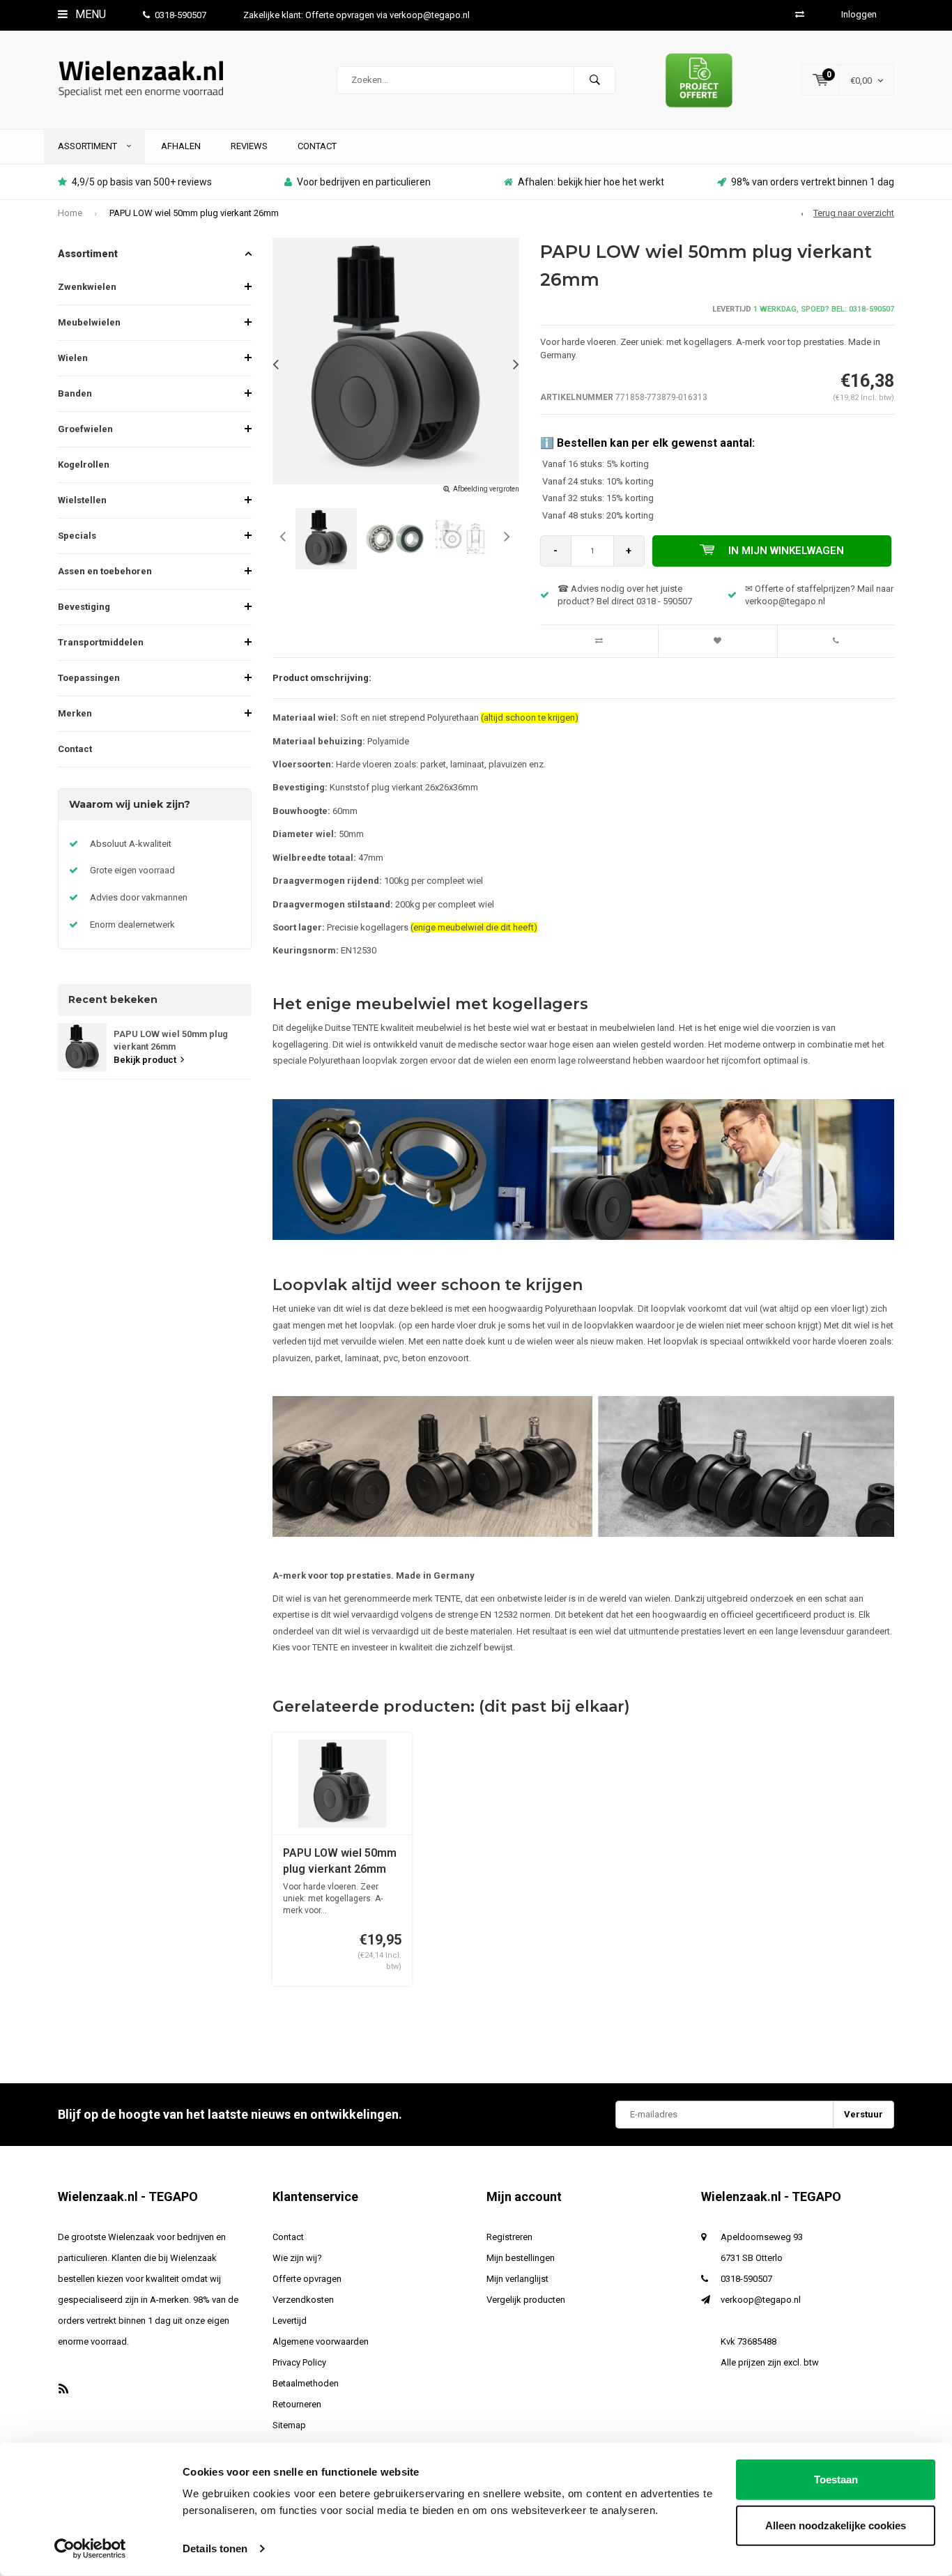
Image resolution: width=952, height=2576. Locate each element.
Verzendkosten (303, 2300)
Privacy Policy (299, 2362)
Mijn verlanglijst (517, 2279)
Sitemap (289, 2425)
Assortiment (89, 146)
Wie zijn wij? (297, 2258)
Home (70, 213)
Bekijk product (145, 1060)
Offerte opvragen (307, 2279)
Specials (77, 536)
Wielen (73, 358)
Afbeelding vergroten (486, 489)
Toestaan (836, 2479)
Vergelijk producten (526, 2300)
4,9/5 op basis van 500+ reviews (142, 182)
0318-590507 (181, 15)
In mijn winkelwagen (786, 551)
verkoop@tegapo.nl (761, 2300)
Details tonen (215, 2548)
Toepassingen (89, 678)
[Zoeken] (594, 80)
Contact (317, 146)
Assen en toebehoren (105, 571)
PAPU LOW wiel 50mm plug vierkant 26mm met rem (340, 1862)
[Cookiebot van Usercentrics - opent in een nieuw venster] (90, 2549)
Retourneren (297, 2404)
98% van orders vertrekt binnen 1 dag (813, 182)
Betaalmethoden (306, 2383)
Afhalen (181, 146)
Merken (75, 713)
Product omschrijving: (322, 678)
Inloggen (859, 14)
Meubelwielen (89, 322)
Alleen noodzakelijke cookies (836, 2525)
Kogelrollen (84, 465)
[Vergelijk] (800, 14)
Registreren (509, 2237)
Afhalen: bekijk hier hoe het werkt (591, 182)
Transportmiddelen (101, 642)
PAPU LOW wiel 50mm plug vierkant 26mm (194, 213)
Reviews (249, 146)
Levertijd (290, 2321)
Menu (89, 14)
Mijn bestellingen (521, 2258)
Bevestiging (84, 607)
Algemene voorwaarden (321, 2341)
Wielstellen (82, 500)
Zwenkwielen (87, 287)
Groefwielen (85, 429)
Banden (75, 393)
